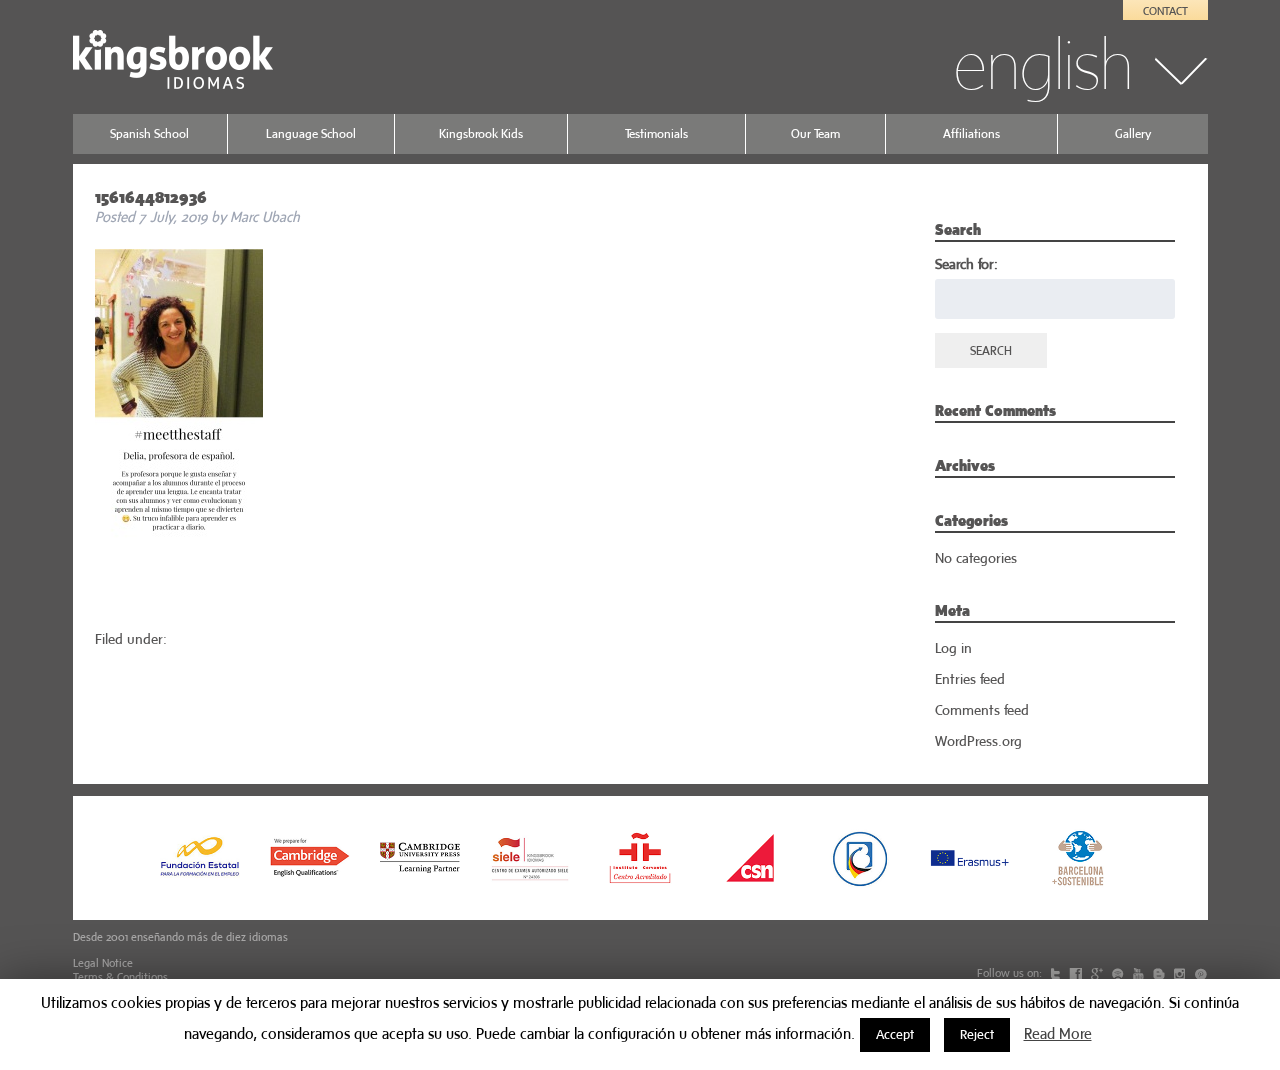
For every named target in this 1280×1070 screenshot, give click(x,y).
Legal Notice (103, 963)
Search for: (966, 264)
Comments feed (982, 710)
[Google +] (1098, 973)
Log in (953, 648)
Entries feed (970, 679)
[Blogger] (1160, 973)
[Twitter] (1057, 973)
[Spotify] (1119, 973)
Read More (1058, 1033)
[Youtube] (1140, 973)
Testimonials (656, 133)
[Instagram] (1181, 973)
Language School (311, 133)
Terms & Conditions (120, 977)
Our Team (815, 133)
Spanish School (149, 133)
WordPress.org (978, 741)
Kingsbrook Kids (481, 133)
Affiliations (971, 133)
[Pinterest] (1200, 973)
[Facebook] (1077, 973)
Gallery (1133, 133)
